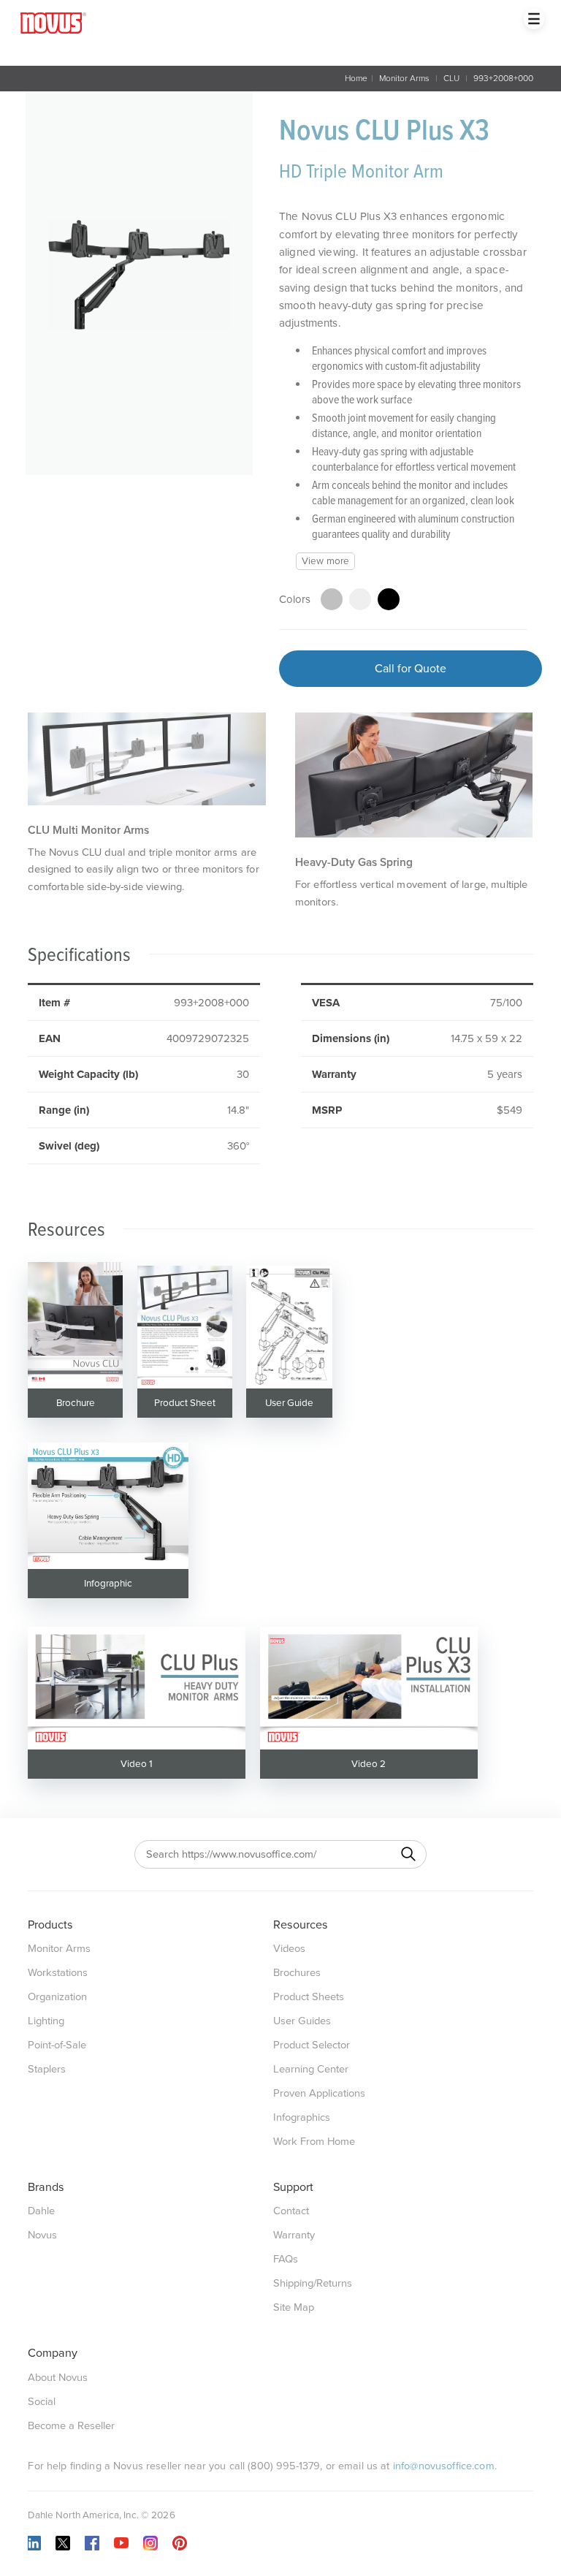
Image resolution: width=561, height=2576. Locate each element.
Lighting (46, 2021)
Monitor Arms (404, 78)
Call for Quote (411, 669)
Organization (57, 1997)
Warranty (294, 2235)
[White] (360, 599)
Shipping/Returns (313, 2283)
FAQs (286, 2259)
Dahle (41, 2211)
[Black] (389, 599)
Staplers (47, 2069)
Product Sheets (309, 1997)
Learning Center (311, 2069)
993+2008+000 (503, 78)
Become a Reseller (71, 2426)
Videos (289, 1949)
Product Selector (312, 2045)
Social (42, 2402)
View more (325, 561)
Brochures (297, 1973)
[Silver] (332, 599)
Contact (291, 2211)
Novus (42, 2235)
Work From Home (314, 2142)
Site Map (294, 2307)
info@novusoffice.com (444, 2466)
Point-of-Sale (57, 2045)
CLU (451, 78)
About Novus (58, 2378)
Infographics (302, 2117)
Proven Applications (319, 2093)
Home (356, 78)
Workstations (58, 1973)
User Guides (302, 2021)
